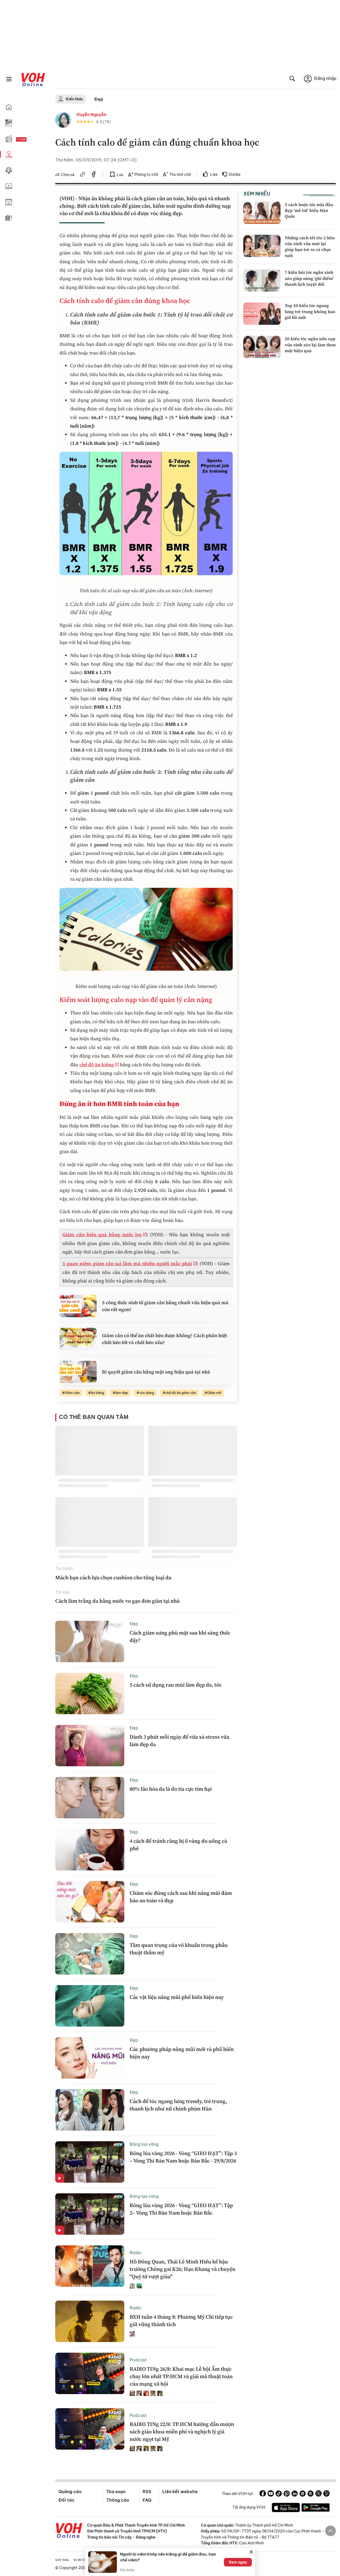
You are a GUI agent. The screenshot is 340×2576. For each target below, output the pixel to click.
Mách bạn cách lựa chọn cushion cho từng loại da (114, 1577)
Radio (135, 2253)
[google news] (303, 2494)
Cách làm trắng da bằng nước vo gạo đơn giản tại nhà (117, 1601)
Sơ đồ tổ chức (83, 2560)
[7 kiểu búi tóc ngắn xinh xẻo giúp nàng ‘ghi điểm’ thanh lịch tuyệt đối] (262, 280)
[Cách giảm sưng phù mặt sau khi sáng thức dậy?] (90, 1641)
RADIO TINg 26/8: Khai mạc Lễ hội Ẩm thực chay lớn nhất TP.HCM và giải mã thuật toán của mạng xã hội (181, 2376)
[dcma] (311, 2494)
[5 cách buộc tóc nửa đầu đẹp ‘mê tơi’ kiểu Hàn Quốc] (262, 213)
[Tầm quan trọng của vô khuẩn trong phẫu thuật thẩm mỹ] (90, 1954)
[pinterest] (287, 2494)
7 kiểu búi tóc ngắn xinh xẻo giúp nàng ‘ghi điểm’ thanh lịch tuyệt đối (309, 278)
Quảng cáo (70, 2492)
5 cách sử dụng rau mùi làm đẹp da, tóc (176, 1685)
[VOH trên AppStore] (286, 2508)
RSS (147, 2492)
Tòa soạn (116, 2492)
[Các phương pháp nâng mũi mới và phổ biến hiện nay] (90, 2058)
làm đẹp (122, 1393)
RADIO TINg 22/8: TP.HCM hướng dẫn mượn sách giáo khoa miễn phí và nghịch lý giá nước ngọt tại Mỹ (182, 2432)
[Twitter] (318, 2494)
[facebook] (94, 175)
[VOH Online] (69, 2531)
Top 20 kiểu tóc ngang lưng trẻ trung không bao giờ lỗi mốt (310, 311)
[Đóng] (251, 2552)
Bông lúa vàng (144, 2144)
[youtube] (271, 2494)
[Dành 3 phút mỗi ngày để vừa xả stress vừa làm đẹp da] (90, 1746)
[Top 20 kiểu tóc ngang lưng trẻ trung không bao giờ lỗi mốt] (262, 314)
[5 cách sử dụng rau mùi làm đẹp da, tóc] (90, 1694)
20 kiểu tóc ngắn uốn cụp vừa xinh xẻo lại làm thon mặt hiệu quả (310, 345)
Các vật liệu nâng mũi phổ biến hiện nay (177, 1997)
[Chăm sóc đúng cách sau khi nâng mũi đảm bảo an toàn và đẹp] (90, 1902)
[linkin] (295, 2494)
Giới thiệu (62, 2560)
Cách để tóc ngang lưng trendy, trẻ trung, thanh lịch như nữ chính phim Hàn (178, 2105)
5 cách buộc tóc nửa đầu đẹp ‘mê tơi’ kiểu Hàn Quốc (309, 210)
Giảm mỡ (214, 1393)
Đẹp (99, 99)
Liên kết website (180, 2492)
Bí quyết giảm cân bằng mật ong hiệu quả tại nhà (156, 1372)
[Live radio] (31, 140)
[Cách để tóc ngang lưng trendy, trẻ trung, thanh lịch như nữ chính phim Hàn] (90, 2110)
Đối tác (67, 2500)
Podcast (138, 2360)
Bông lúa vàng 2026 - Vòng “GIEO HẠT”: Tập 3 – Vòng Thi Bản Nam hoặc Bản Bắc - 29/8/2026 (183, 2157)
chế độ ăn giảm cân (181, 1393)
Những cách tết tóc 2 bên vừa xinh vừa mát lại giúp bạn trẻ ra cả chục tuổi (310, 247)
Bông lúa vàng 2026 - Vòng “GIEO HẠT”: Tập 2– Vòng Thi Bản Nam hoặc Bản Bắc (181, 2209)
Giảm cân (72, 1393)
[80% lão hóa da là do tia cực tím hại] (90, 1798)
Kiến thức (75, 99)
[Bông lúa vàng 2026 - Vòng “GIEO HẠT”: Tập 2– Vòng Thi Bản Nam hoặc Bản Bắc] (90, 2214)
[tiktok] (279, 2494)
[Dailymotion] (326, 2494)
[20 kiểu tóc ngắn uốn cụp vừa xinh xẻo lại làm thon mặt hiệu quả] (262, 347)
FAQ (147, 2500)
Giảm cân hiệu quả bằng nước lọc (102, 1234)
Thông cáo (118, 2500)
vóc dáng (147, 1393)
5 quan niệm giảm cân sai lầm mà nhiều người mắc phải (127, 1263)
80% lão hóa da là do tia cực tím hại (171, 1789)
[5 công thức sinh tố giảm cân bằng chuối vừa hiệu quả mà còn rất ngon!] (78, 1306)
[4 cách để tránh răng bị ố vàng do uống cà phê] (90, 1850)
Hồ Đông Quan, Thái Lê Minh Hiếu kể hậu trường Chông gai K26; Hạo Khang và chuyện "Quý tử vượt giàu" (182, 2269)
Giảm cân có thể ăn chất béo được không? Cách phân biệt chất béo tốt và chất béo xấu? (164, 1339)
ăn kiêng (97, 1393)
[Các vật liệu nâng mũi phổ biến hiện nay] (90, 2006)
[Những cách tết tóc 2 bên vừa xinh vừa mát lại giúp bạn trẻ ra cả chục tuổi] (262, 246)
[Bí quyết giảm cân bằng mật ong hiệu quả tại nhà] (78, 1372)
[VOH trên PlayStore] (316, 2508)
